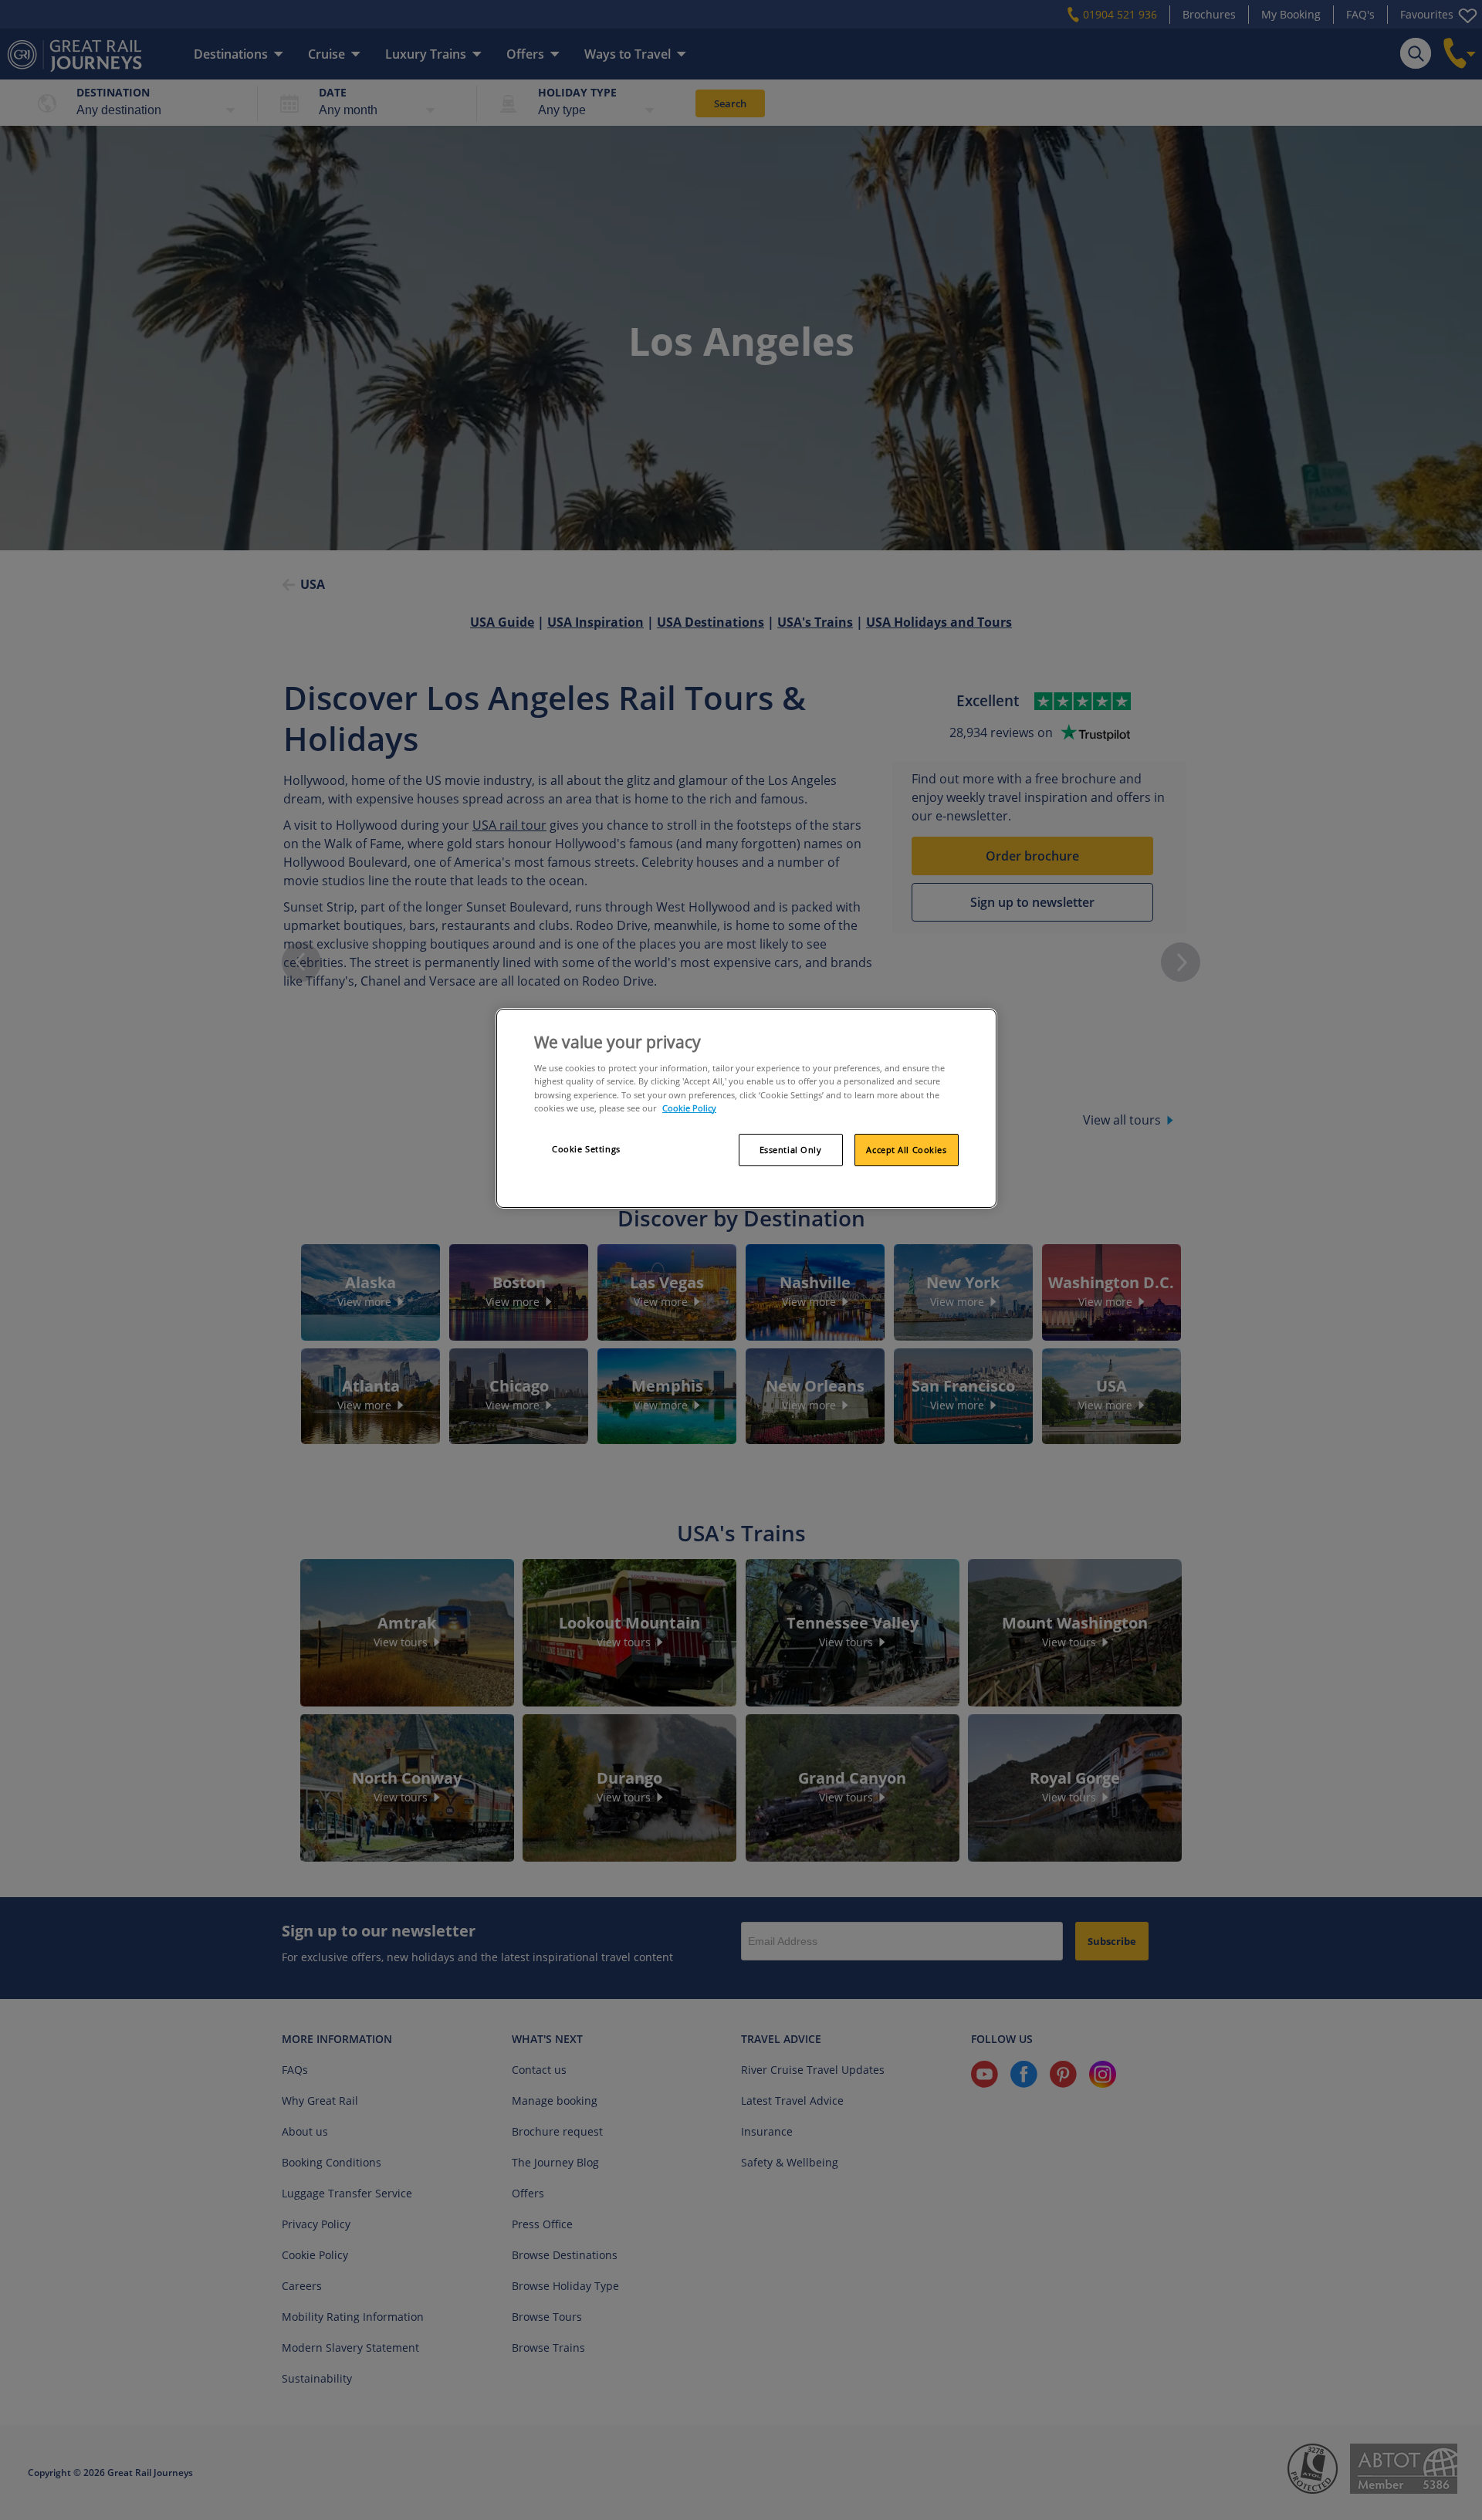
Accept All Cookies (906, 1150)
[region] (746, 1108)
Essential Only (791, 1150)
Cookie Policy (689, 1108)
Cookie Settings (586, 1149)
